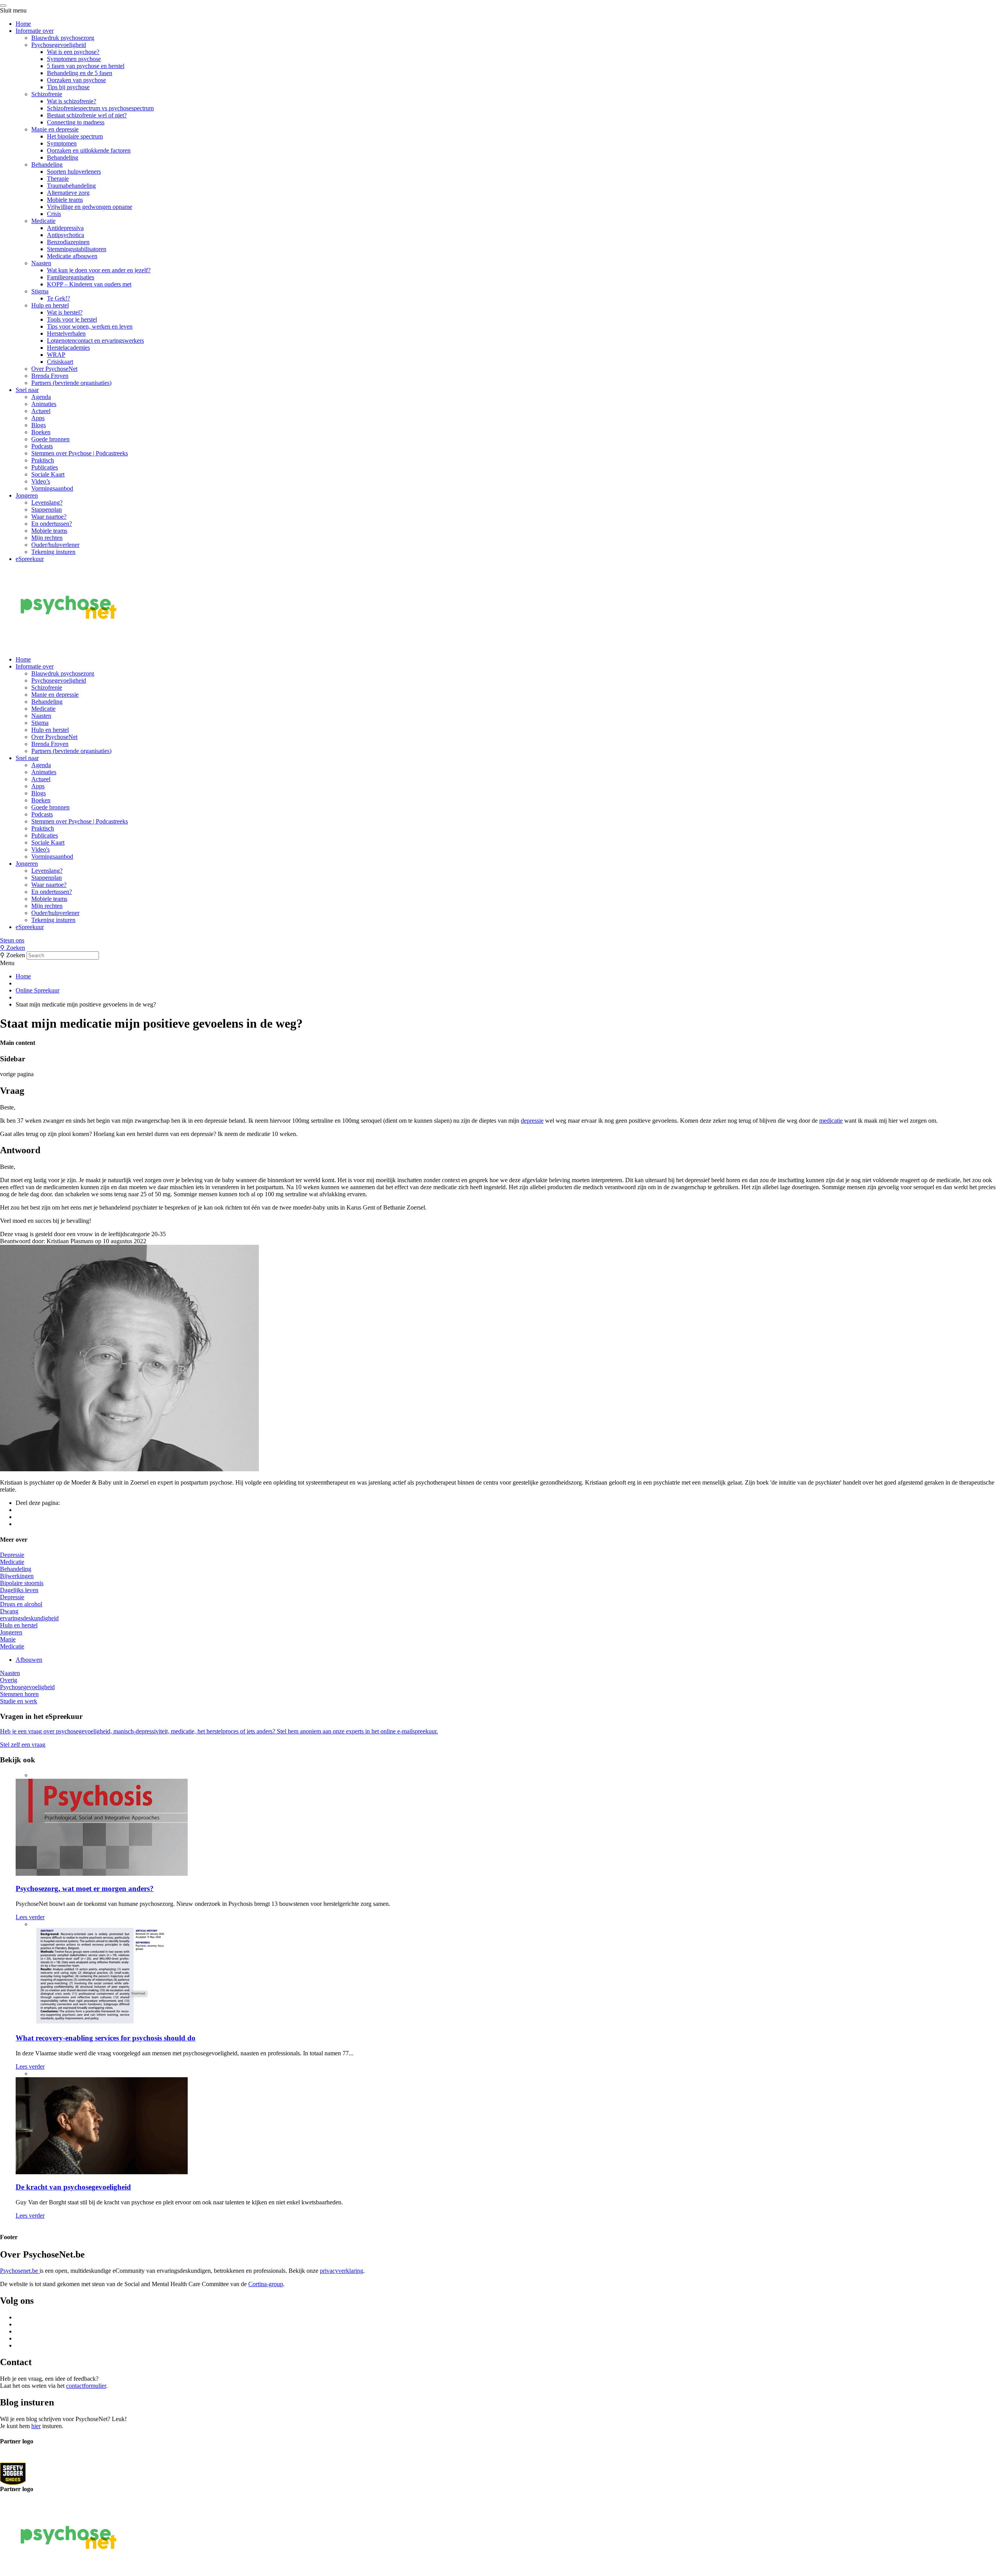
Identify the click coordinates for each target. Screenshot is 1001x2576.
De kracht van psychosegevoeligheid (73, 2187)
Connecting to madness (76, 122)
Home (23, 24)
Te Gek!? (58, 298)
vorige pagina (17, 1074)
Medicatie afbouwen (72, 256)
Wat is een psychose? (73, 52)
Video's (40, 849)
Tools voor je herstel (72, 319)
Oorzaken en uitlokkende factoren (89, 150)
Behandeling (63, 157)
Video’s (41, 481)
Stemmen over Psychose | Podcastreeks (80, 453)
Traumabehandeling (71, 186)
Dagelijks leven (19, 1590)
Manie (8, 1639)
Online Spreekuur (38, 990)
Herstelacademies (68, 348)
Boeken (41, 432)
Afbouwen (29, 1660)
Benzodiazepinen (68, 242)
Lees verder (30, 1917)
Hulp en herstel (50, 305)
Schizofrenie (47, 94)
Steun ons (12, 940)
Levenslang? (47, 502)
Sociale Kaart (48, 474)
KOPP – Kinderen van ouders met (89, 284)
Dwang (9, 1611)
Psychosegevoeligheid (59, 45)
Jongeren (27, 495)
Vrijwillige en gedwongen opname (90, 207)
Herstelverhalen (66, 333)
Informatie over (35, 31)
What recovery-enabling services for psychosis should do (106, 2038)
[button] (500, 940)
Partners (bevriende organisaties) (71, 383)
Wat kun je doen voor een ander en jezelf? (99, 270)
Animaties (44, 404)
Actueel (41, 411)
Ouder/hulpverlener (55, 545)
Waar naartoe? (49, 517)
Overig (9, 1680)
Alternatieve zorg (68, 193)
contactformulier (86, 2386)
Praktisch (43, 460)
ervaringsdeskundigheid (29, 1618)
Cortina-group (266, 2284)
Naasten (41, 263)
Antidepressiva (65, 228)
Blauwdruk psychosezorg (63, 38)
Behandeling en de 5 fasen (80, 73)
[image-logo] (13, 2473)
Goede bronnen (50, 439)
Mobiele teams (65, 200)
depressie (532, 1121)
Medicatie (43, 221)
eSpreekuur (30, 559)
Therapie (58, 179)
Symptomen (62, 143)
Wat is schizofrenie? (72, 101)
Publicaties (45, 467)
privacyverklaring (342, 2271)
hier (36, 2426)
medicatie (831, 1121)
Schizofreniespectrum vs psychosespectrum (100, 108)
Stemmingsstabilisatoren (77, 249)
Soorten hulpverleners (74, 172)
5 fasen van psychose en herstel (86, 66)
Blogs (39, 425)
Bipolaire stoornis (22, 1583)
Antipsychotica (65, 235)
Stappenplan (47, 510)
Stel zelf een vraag (23, 1745)
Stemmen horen (19, 1694)
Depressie (12, 1555)
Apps (38, 418)
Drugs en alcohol (21, 1604)
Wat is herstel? (65, 312)
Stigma (40, 291)
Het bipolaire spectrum (75, 136)
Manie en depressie (55, 129)
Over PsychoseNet (54, 369)
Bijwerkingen (17, 1576)
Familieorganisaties (71, 277)
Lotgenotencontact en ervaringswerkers (95, 341)
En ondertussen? (52, 524)
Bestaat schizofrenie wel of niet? (87, 115)
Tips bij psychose (68, 87)
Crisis (54, 214)
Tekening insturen (53, 552)
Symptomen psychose (74, 59)
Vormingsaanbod (52, 488)
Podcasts (42, 446)
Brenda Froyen (50, 376)
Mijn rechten (47, 538)
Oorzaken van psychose (76, 80)
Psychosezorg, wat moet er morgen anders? (85, 1888)
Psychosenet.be (20, 2271)
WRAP (56, 355)
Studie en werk (19, 1701)
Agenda (41, 397)
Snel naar (27, 390)
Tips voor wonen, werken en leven (90, 326)
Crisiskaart (60, 362)
